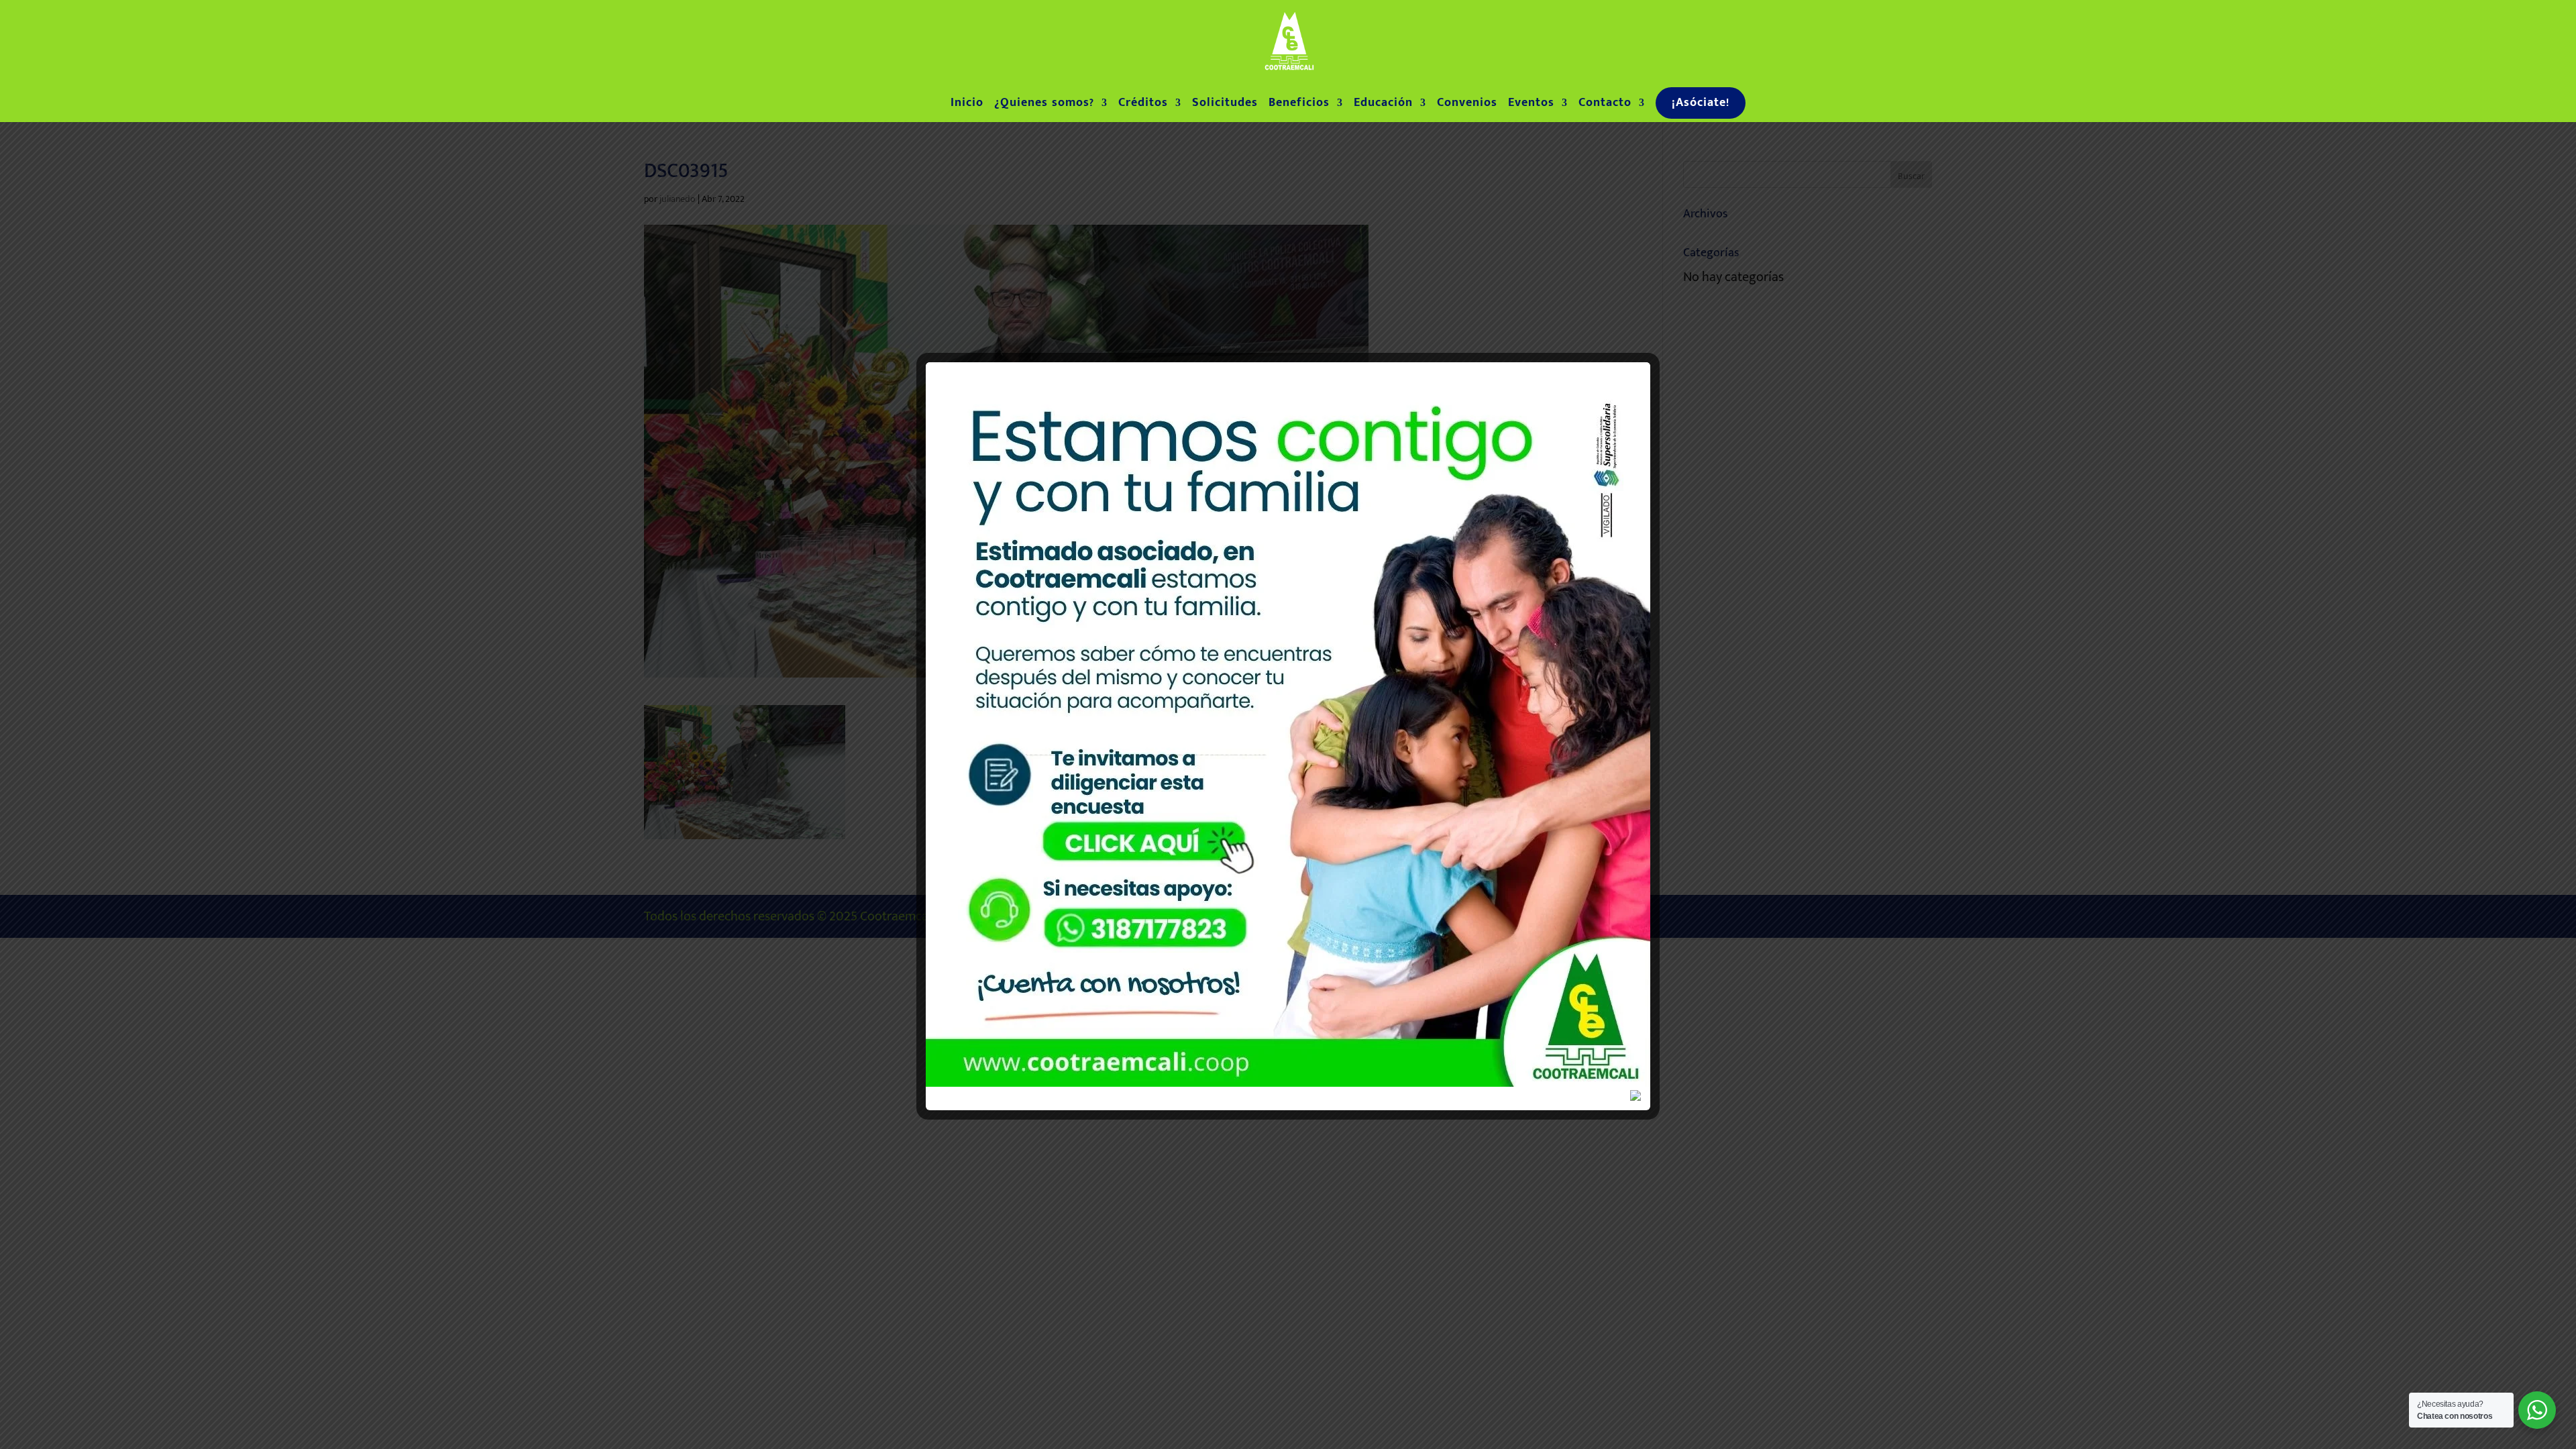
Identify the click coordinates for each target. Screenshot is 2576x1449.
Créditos (1143, 105)
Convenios (1467, 105)
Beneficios (1299, 105)
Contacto (1605, 105)
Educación (1383, 105)
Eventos (1531, 105)
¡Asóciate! (1701, 103)
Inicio (967, 105)
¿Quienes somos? (1044, 105)
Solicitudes (1225, 105)
